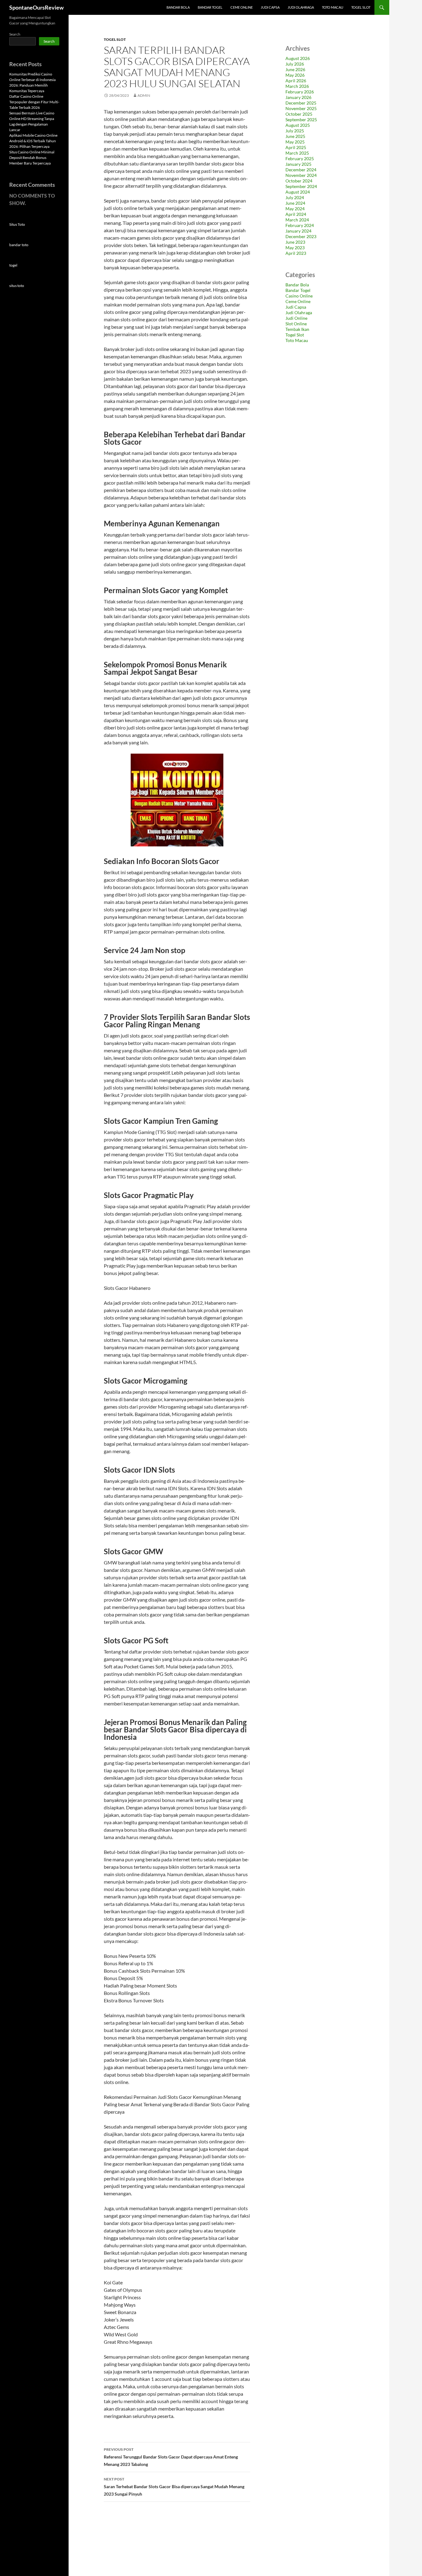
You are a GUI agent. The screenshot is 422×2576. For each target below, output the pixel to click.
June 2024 (295, 203)
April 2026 (296, 81)
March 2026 (297, 86)
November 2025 (301, 108)
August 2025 (298, 125)
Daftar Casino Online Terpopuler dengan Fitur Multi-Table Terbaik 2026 (34, 102)
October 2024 (299, 181)
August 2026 (298, 58)
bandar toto (19, 245)
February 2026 (300, 92)
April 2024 (296, 214)
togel (13, 265)
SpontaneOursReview (36, 7)
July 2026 (295, 64)
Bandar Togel (210, 7)
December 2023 (301, 236)
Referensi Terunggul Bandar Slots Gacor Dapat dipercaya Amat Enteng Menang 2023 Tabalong (171, 2457)
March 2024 (297, 220)
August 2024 (298, 192)
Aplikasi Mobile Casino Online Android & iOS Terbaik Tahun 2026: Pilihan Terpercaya (33, 141)
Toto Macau (333, 7)
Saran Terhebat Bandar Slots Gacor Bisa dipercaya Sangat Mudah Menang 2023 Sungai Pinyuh (174, 2487)
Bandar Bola (178, 7)
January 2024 (298, 231)
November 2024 (301, 175)
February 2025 (300, 158)
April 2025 (296, 147)
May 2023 (295, 248)
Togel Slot (361, 7)
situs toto (17, 286)
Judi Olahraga (301, 7)
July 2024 (295, 197)
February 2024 (300, 225)
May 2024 (295, 209)
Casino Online (299, 296)
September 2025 (301, 120)
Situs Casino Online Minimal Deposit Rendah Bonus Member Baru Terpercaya (32, 158)
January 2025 (298, 164)
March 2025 (297, 153)
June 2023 (295, 242)
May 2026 (295, 75)
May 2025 (295, 142)
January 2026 (298, 97)
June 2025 (295, 136)
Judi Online (296, 318)
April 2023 (296, 253)
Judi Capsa (270, 7)
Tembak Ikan (297, 329)
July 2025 (295, 131)
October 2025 (299, 114)
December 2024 (301, 170)
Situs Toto (17, 224)
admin (144, 95)
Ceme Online (242, 7)
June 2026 (295, 69)
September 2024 (301, 186)
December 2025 (301, 103)
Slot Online (296, 324)
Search (15, 34)
